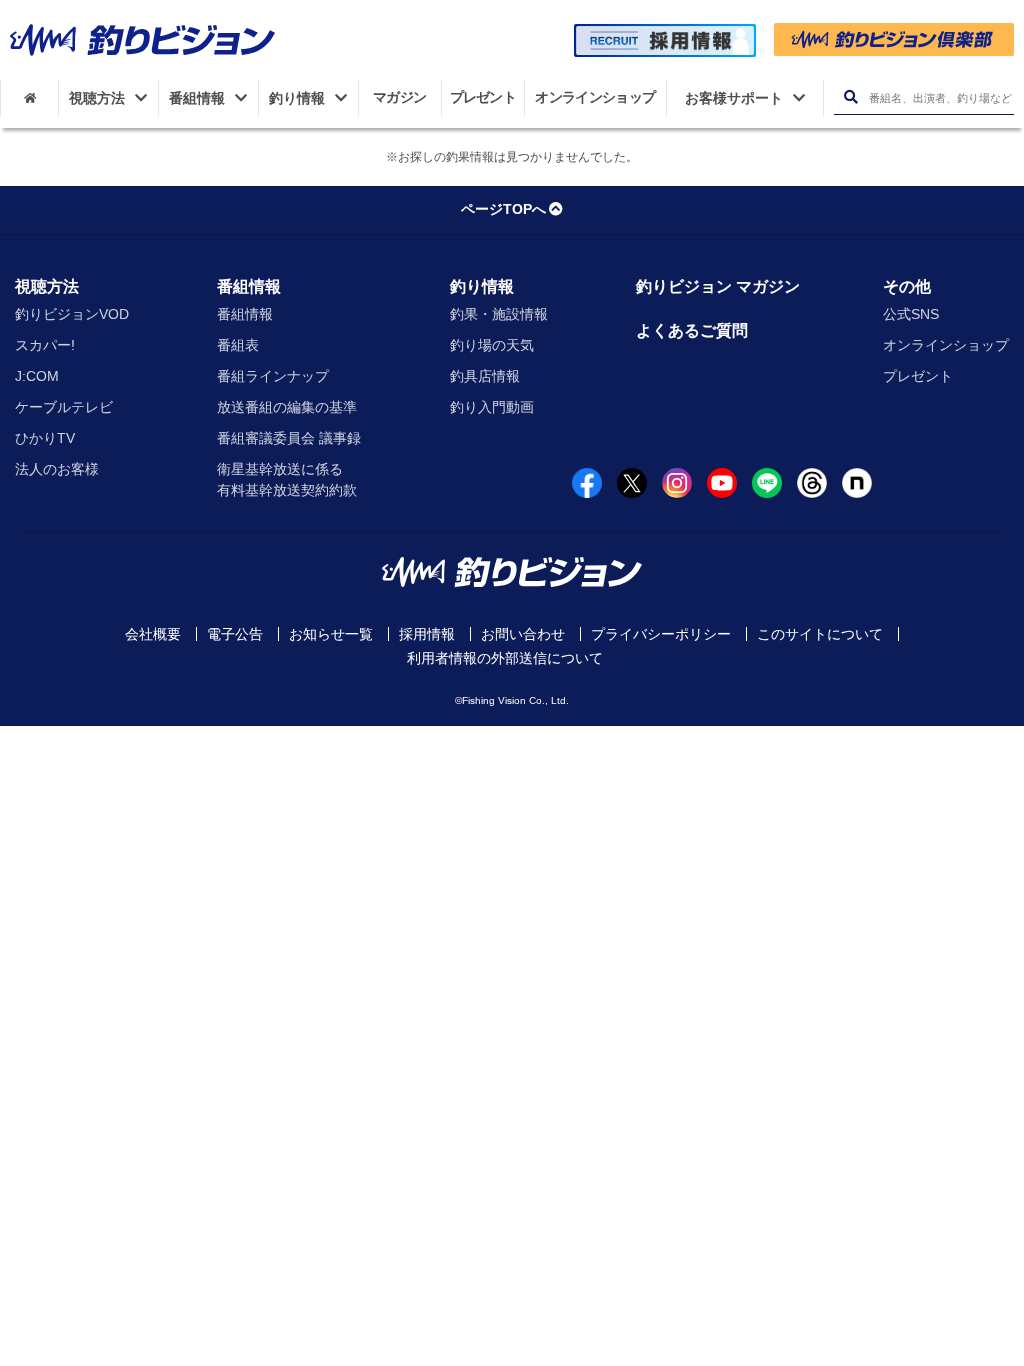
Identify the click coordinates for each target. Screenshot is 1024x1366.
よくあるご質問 (692, 330)
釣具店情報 (485, 376)
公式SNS (911, 314)
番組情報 (249, 286)
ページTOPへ (503, 209)
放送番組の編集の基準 (287, 407)
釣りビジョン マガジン (718, 286)
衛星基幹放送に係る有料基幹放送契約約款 (287, 479)
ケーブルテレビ (64, 407)
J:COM (37, 376)
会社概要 (153, 634)
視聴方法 (47, 286)
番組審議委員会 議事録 (289, 438)
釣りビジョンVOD (72, 314)
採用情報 (427, 634)
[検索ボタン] (850, 97)
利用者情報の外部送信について (505, 658)
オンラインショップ (946, 345)
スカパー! (45, 345)
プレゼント (918, 376)
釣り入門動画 (492, 407)
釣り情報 (482, 286)
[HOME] (29, 98)
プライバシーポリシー (661, 634)
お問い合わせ (523, 634)
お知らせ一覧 (331, 634)
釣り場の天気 (492, 345)
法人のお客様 (57, 469)
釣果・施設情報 (499, 314)
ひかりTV (45, 438)
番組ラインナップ (273, 376)
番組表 (238, 345)
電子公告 (235, 634)
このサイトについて (820, 634)
